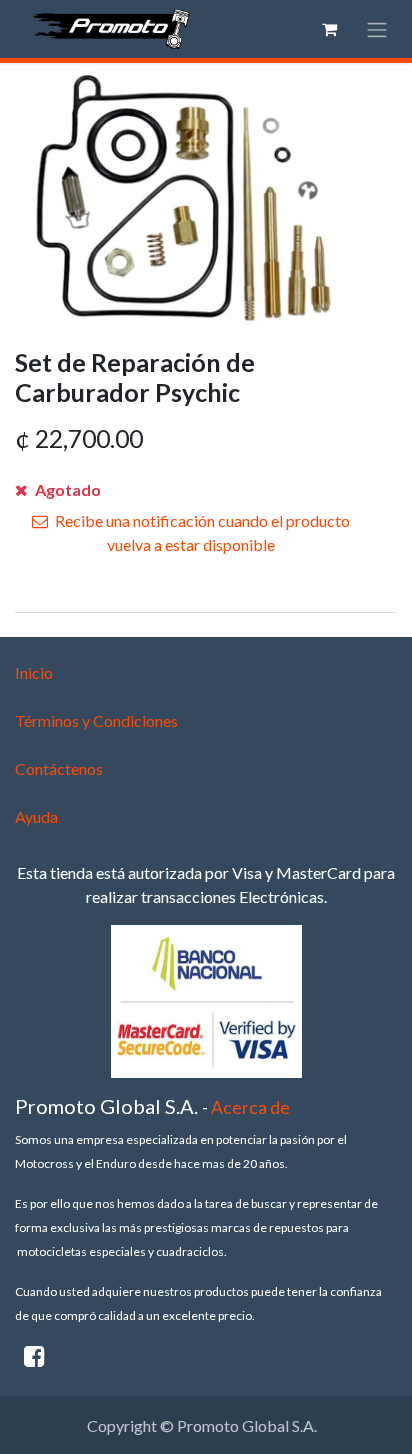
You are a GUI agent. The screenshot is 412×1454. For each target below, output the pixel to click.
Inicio (34, 672)
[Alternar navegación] (377, 29)
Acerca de (250, 1107)
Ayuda (36, 816)
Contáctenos (59, 768)
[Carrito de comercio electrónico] (329, 29)
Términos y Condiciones (96, 720)
